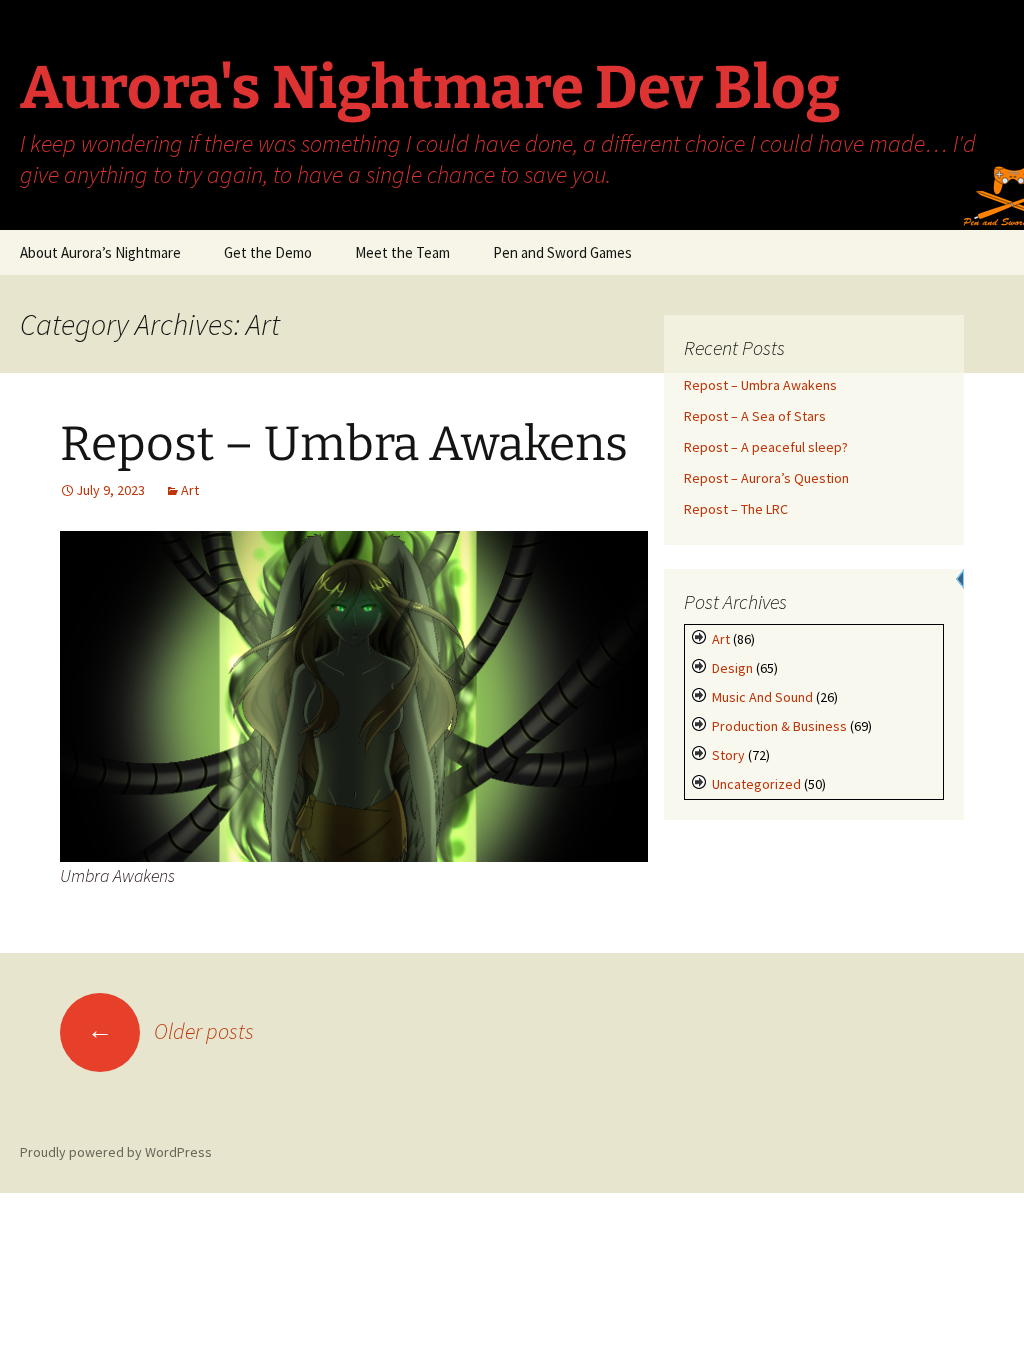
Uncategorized (756, 784)
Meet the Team (402, 252)
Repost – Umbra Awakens (344, 444)
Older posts (170, 1031)
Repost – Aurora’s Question (766, 478)
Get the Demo (268, 252)
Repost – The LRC (736, 509)
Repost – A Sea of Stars (755, 416)
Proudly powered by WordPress (116, 1152)
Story (728, 755)
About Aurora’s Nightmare (100, 252)
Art (190, 490)
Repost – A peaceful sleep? (766, 447)
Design (732, 668)
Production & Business (779, 726)
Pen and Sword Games (562, 252)
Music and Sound (762, 697)
